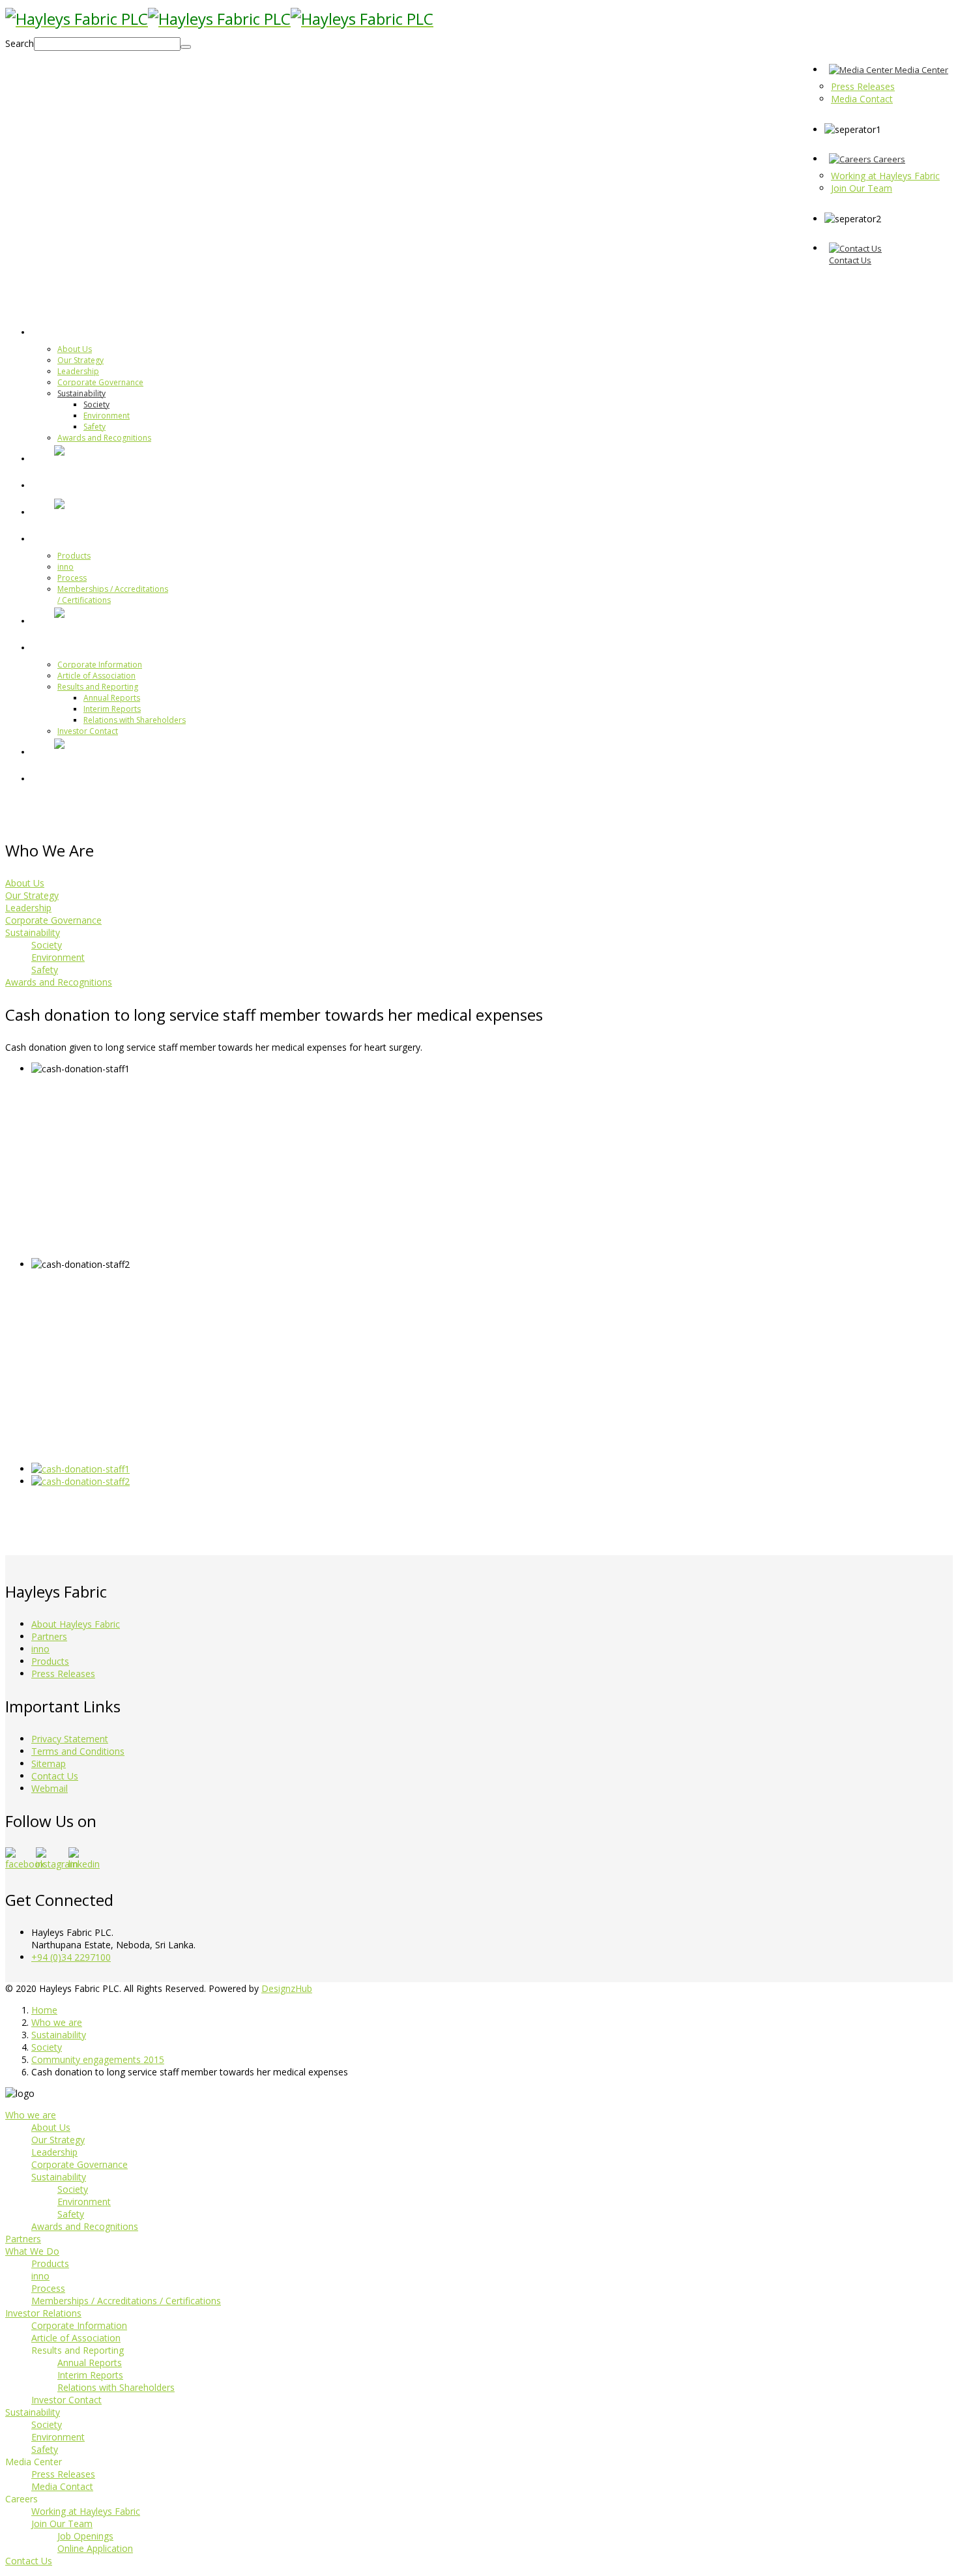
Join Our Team (62, 2524)
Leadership (78, 371)
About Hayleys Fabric (76, 1624)
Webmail (50, 1788)
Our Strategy (80, 360)
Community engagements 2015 (98, 2059)
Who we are (86, 331)
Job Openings (85, 2536)
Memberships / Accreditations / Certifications (126, 2301)
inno (65, 567)
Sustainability (81, 393)
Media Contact (62, 2486)
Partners (77, 484)
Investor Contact (88, 731)
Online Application (95, 2548)
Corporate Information (100, 665)
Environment (107, 416)
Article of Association (96, 676)
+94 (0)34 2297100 (71, 1957)
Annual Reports (112, 698)
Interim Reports (112, 709)
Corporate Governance (100, 382)
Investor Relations (102, 647)
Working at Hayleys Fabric (86, 2511)
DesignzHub (287, 1988)
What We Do (86, 538)
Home (44, 2010)
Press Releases (63, 1674)
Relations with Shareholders (135, 720)
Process (72, 578)
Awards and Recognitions (104, 438)
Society (96, 404)
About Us (75, 349)
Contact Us (55, 1776)
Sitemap (49, 1764)
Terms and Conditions (78, 1751)
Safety (94, 427)
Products (74, 556)
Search (20, 43)
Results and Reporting (98, 687)
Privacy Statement (70, 1739)
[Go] (186, 47)
